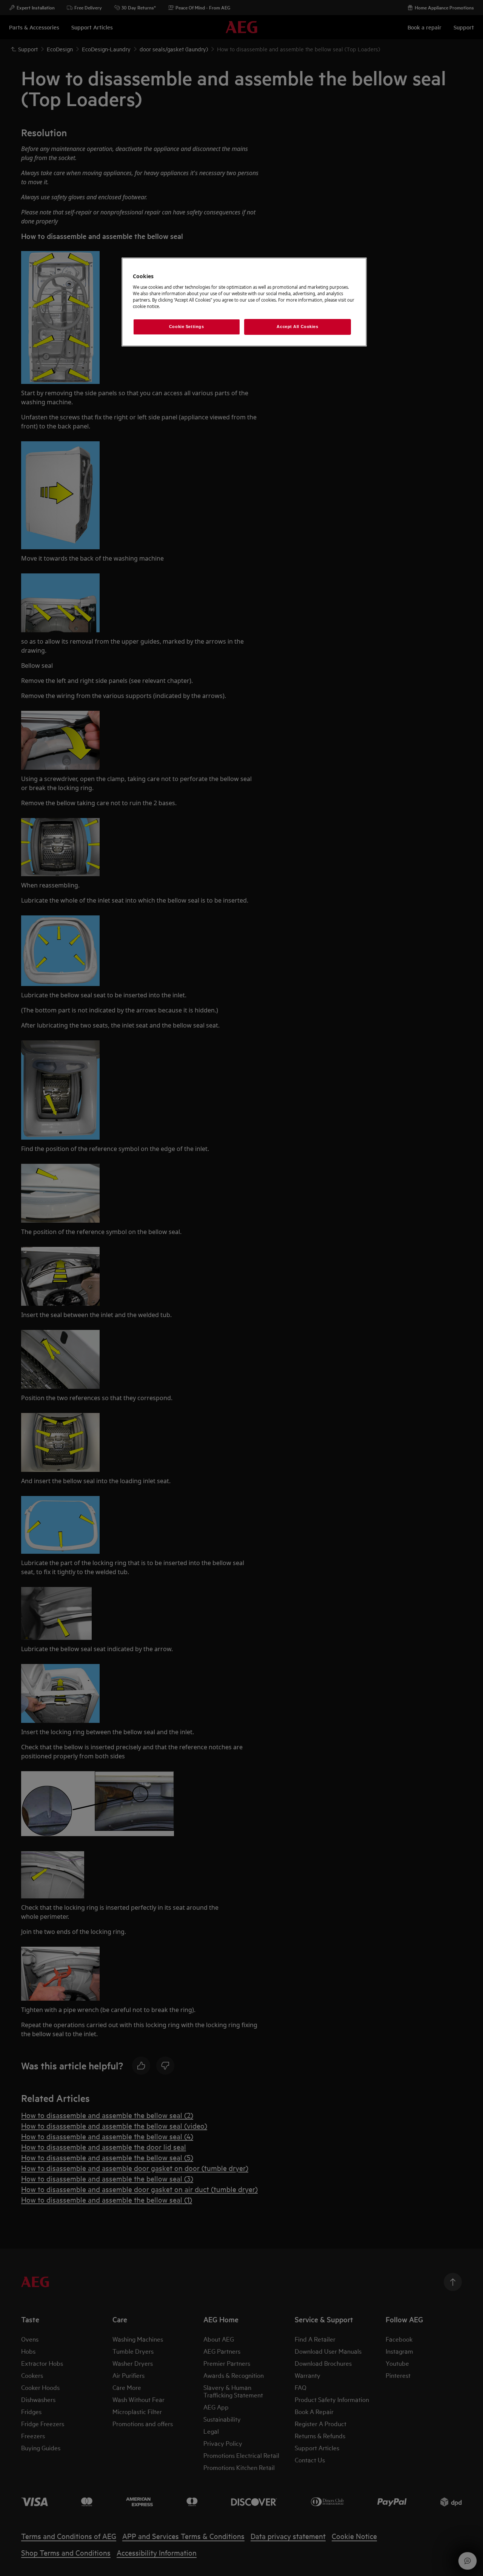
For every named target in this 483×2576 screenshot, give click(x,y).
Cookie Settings (187, 327)
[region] (244, 302)
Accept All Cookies (297, 327)
